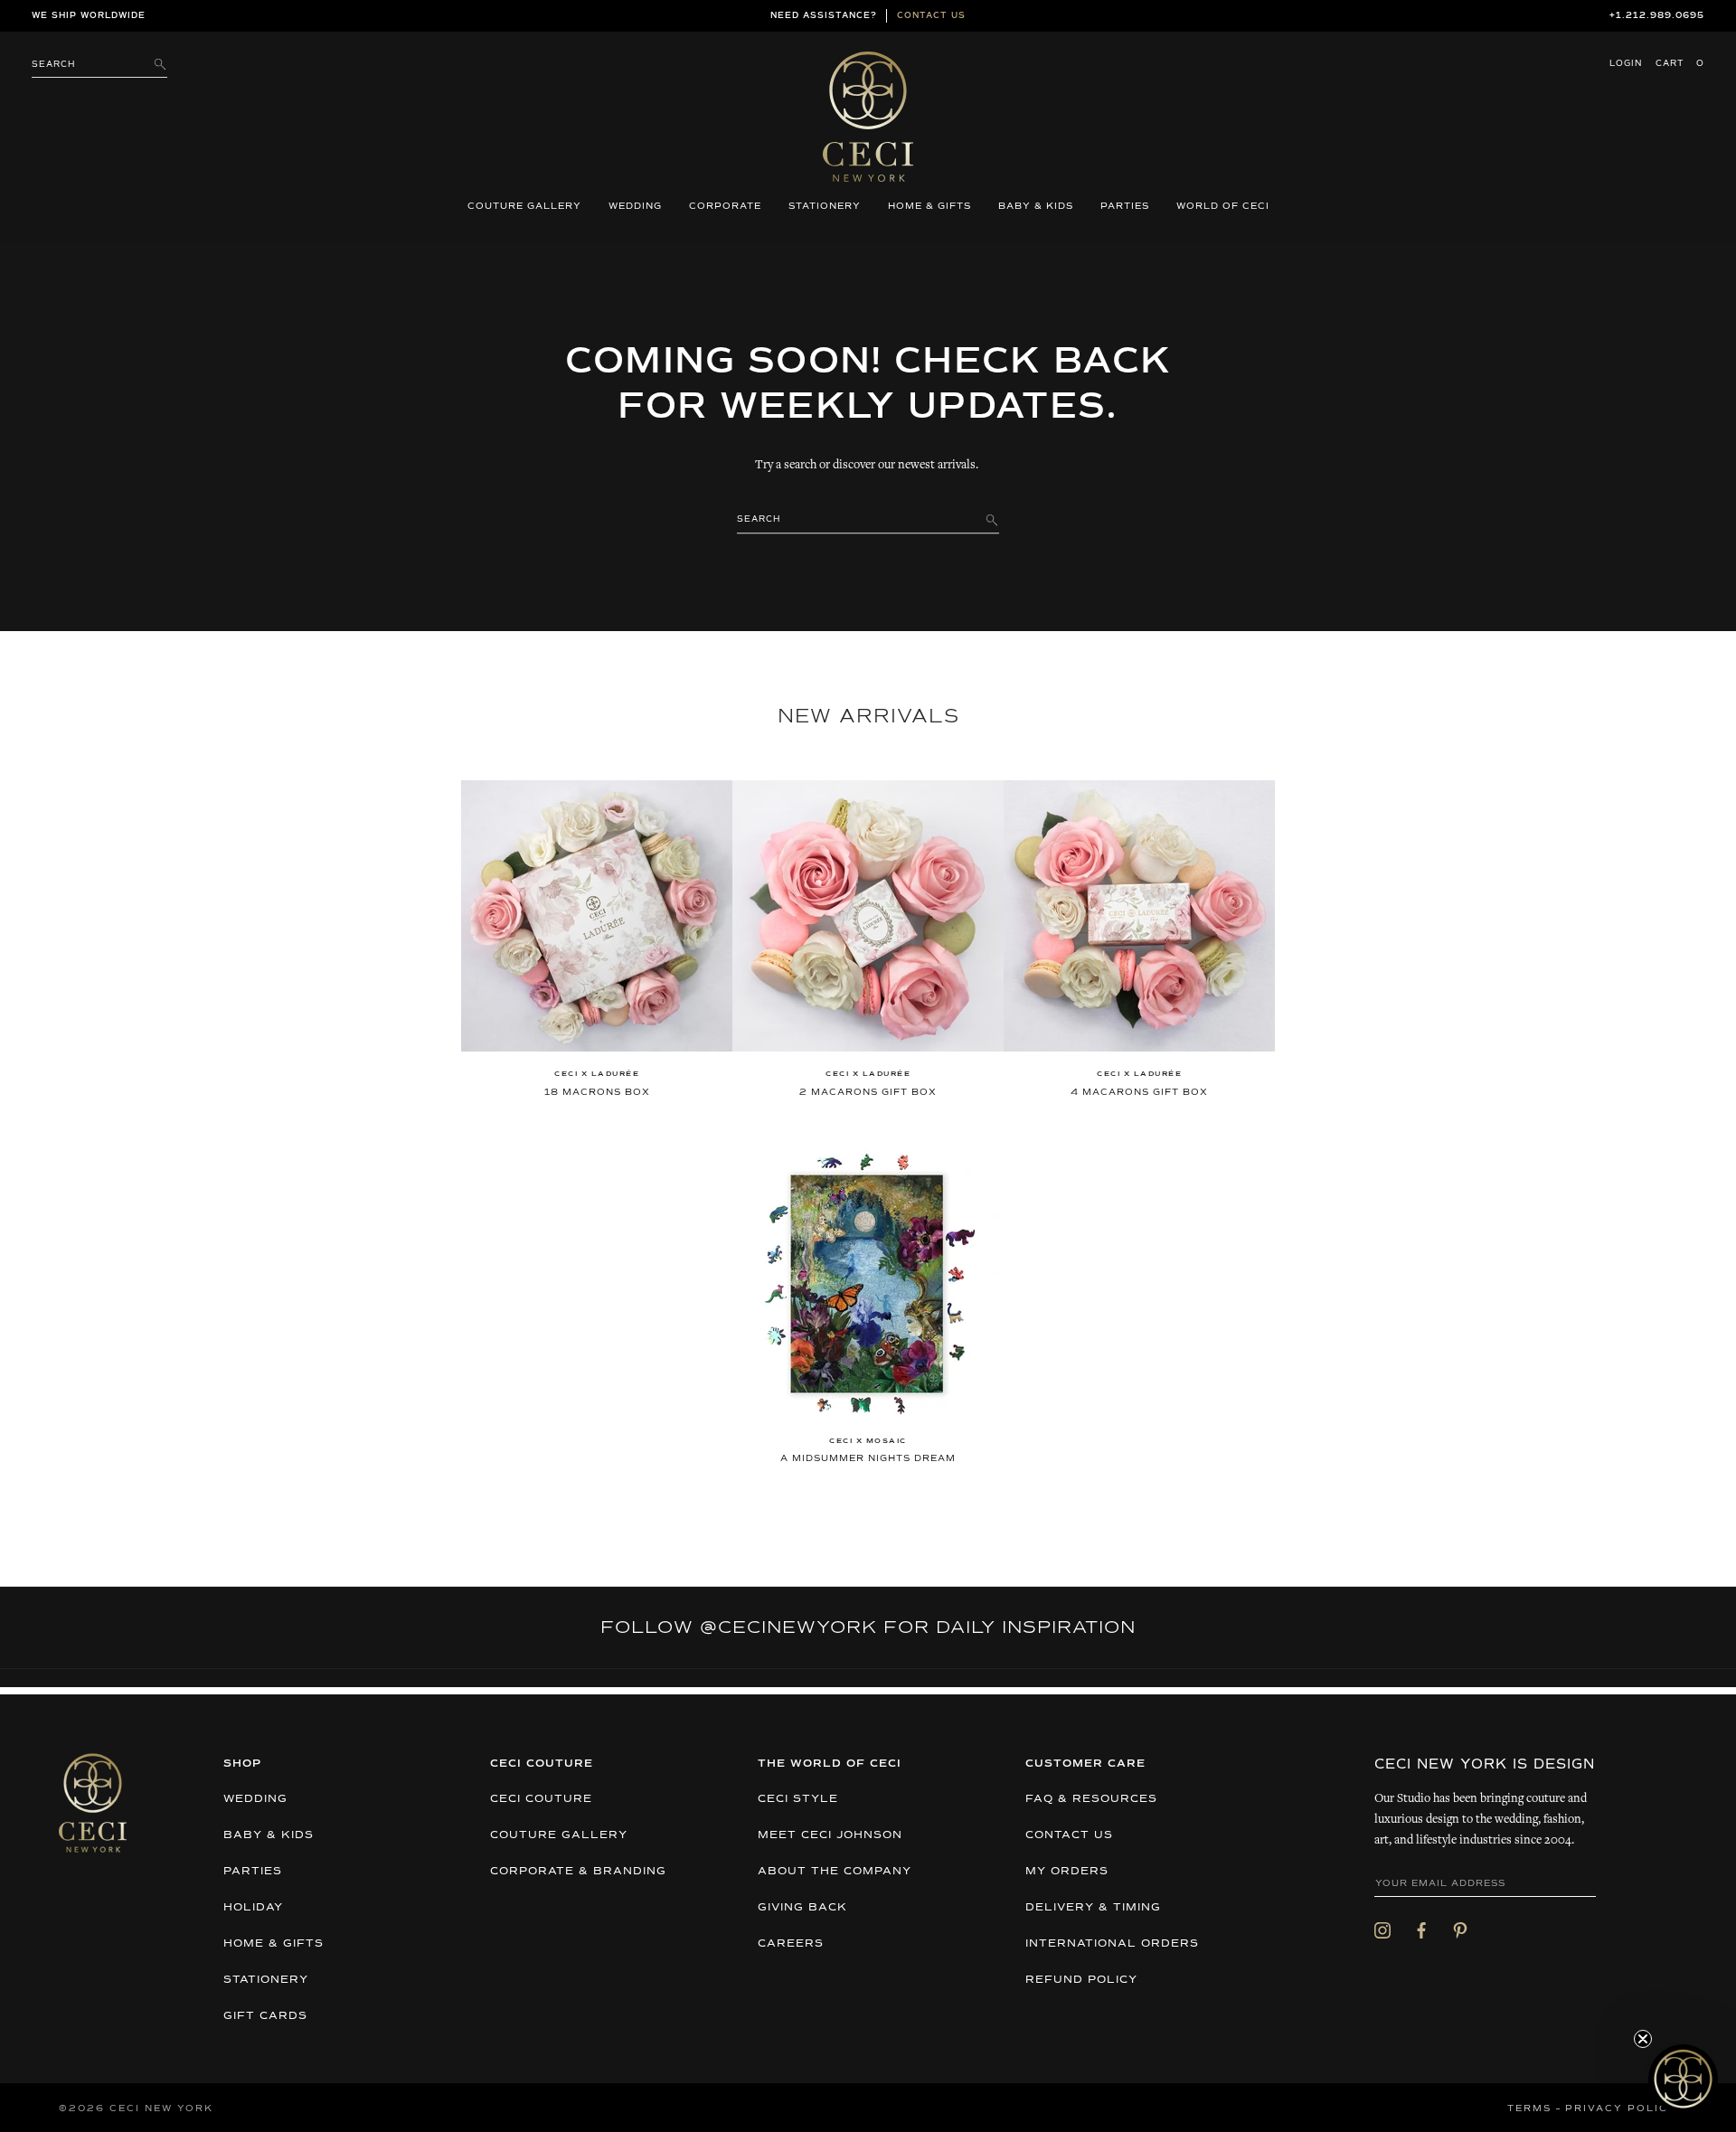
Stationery (825, 206)
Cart (1680, 64)
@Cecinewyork (788, 1627)
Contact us (931, 16)
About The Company (835, 1872)
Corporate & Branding (578, 1872)
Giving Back (802, 1908)
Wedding (635, 206)
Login (1626, 64)
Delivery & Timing (1093, 1908)
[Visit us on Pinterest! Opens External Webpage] (1460, 1929)
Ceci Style (798, 1799)
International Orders (1112, 1944)
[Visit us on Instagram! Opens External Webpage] (1382, 1929)
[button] (1683, 2079)
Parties (1125, 206)
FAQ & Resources (1091, 1799)
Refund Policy (1081, 1980)
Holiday (253, 1908)
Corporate (725, 206)
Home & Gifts (929, 206)
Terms (1529, 2108)
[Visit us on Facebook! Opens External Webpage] (1421, 1929)
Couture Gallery (524, 206)
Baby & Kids (1036, 206)
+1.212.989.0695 (1657, 16)
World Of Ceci (1223, 206)
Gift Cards (265, 2016)
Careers (791, 1944)
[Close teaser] (1643, 2039)
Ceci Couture (541, 1799)
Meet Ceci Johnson (830, 1835)
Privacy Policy (1621, 2108)
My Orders (1067, 1872)
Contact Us (1069, 1835)
